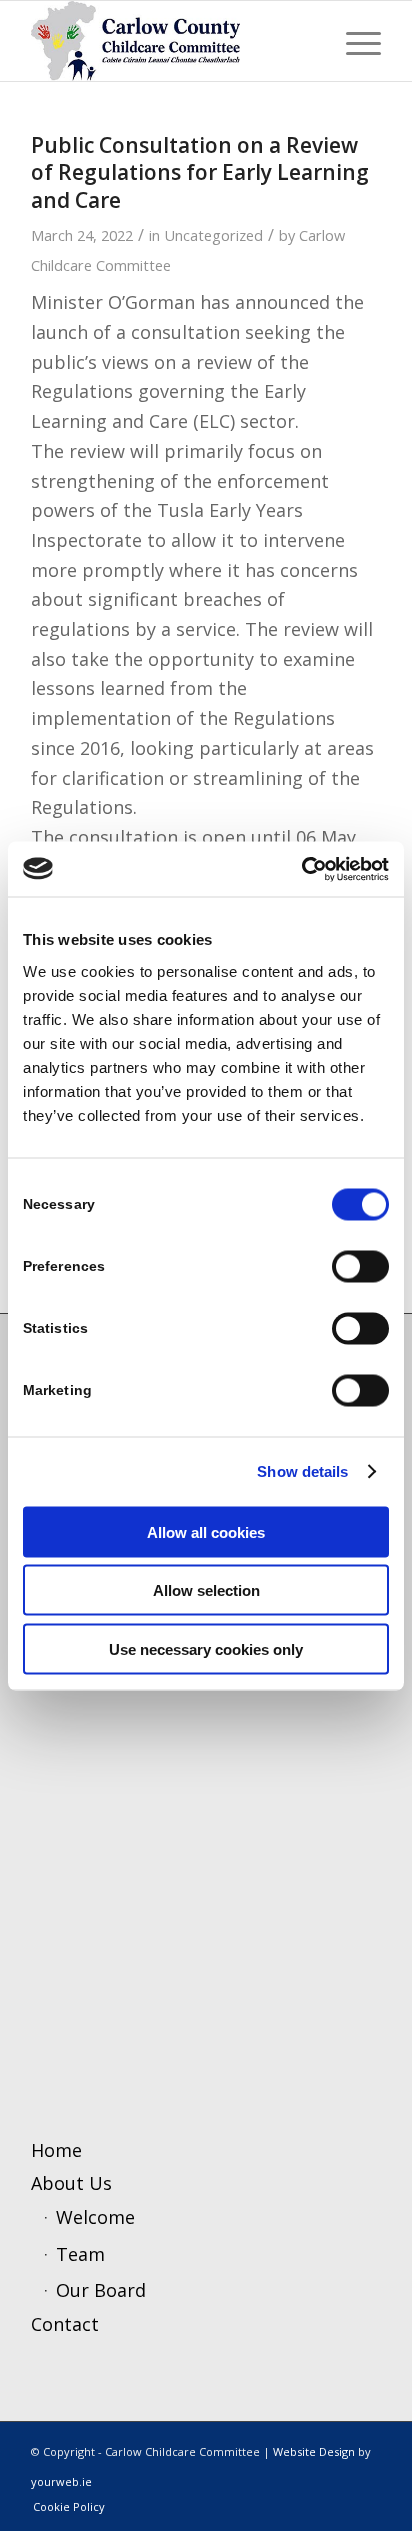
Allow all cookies (206, 1531)
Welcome (95, 2217)
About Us (71, 2183)
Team (80, 2254)
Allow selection (206, 1590)
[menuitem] (353, 41)
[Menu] (353, 41)
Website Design (314, 2451)
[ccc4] (171, 41)
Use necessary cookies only (206, 1648)
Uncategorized (213, 235)
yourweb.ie (61, 2481)
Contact (65, 2324)
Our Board (101, 2290)
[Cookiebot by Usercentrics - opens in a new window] (301, 869)
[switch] (360, 1266)
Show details (302, 1471)
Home (56, 2150)
